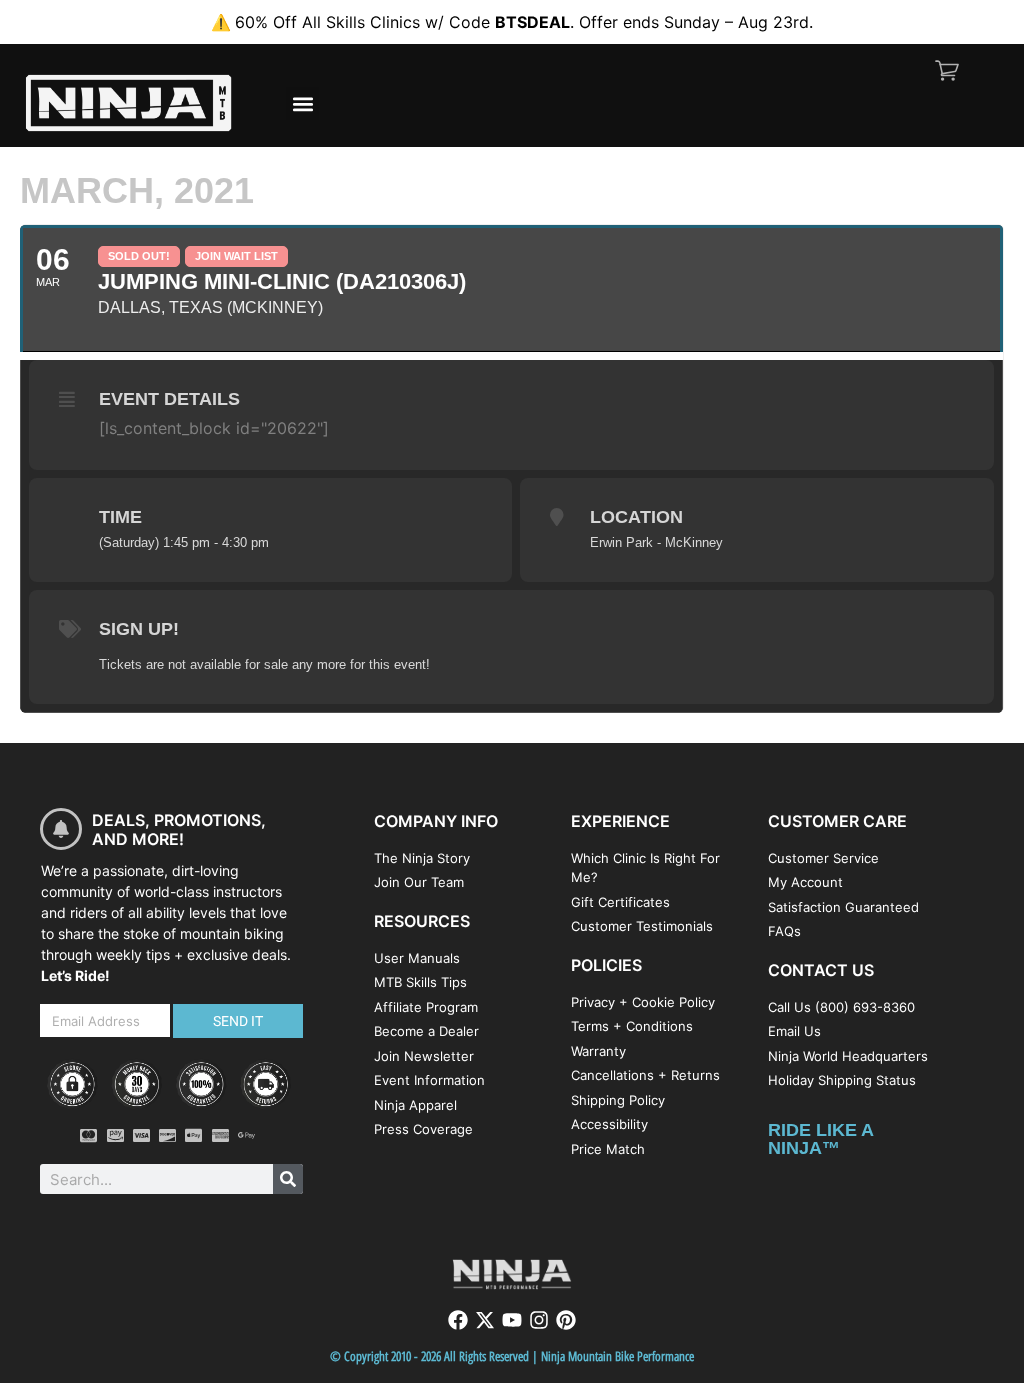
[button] (302, 103)
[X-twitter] (485, 1320)
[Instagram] (539, 1320)
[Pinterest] (566, 1320)
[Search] (288, 1179)
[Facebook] (458, 1320)
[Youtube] (512, 1320)
